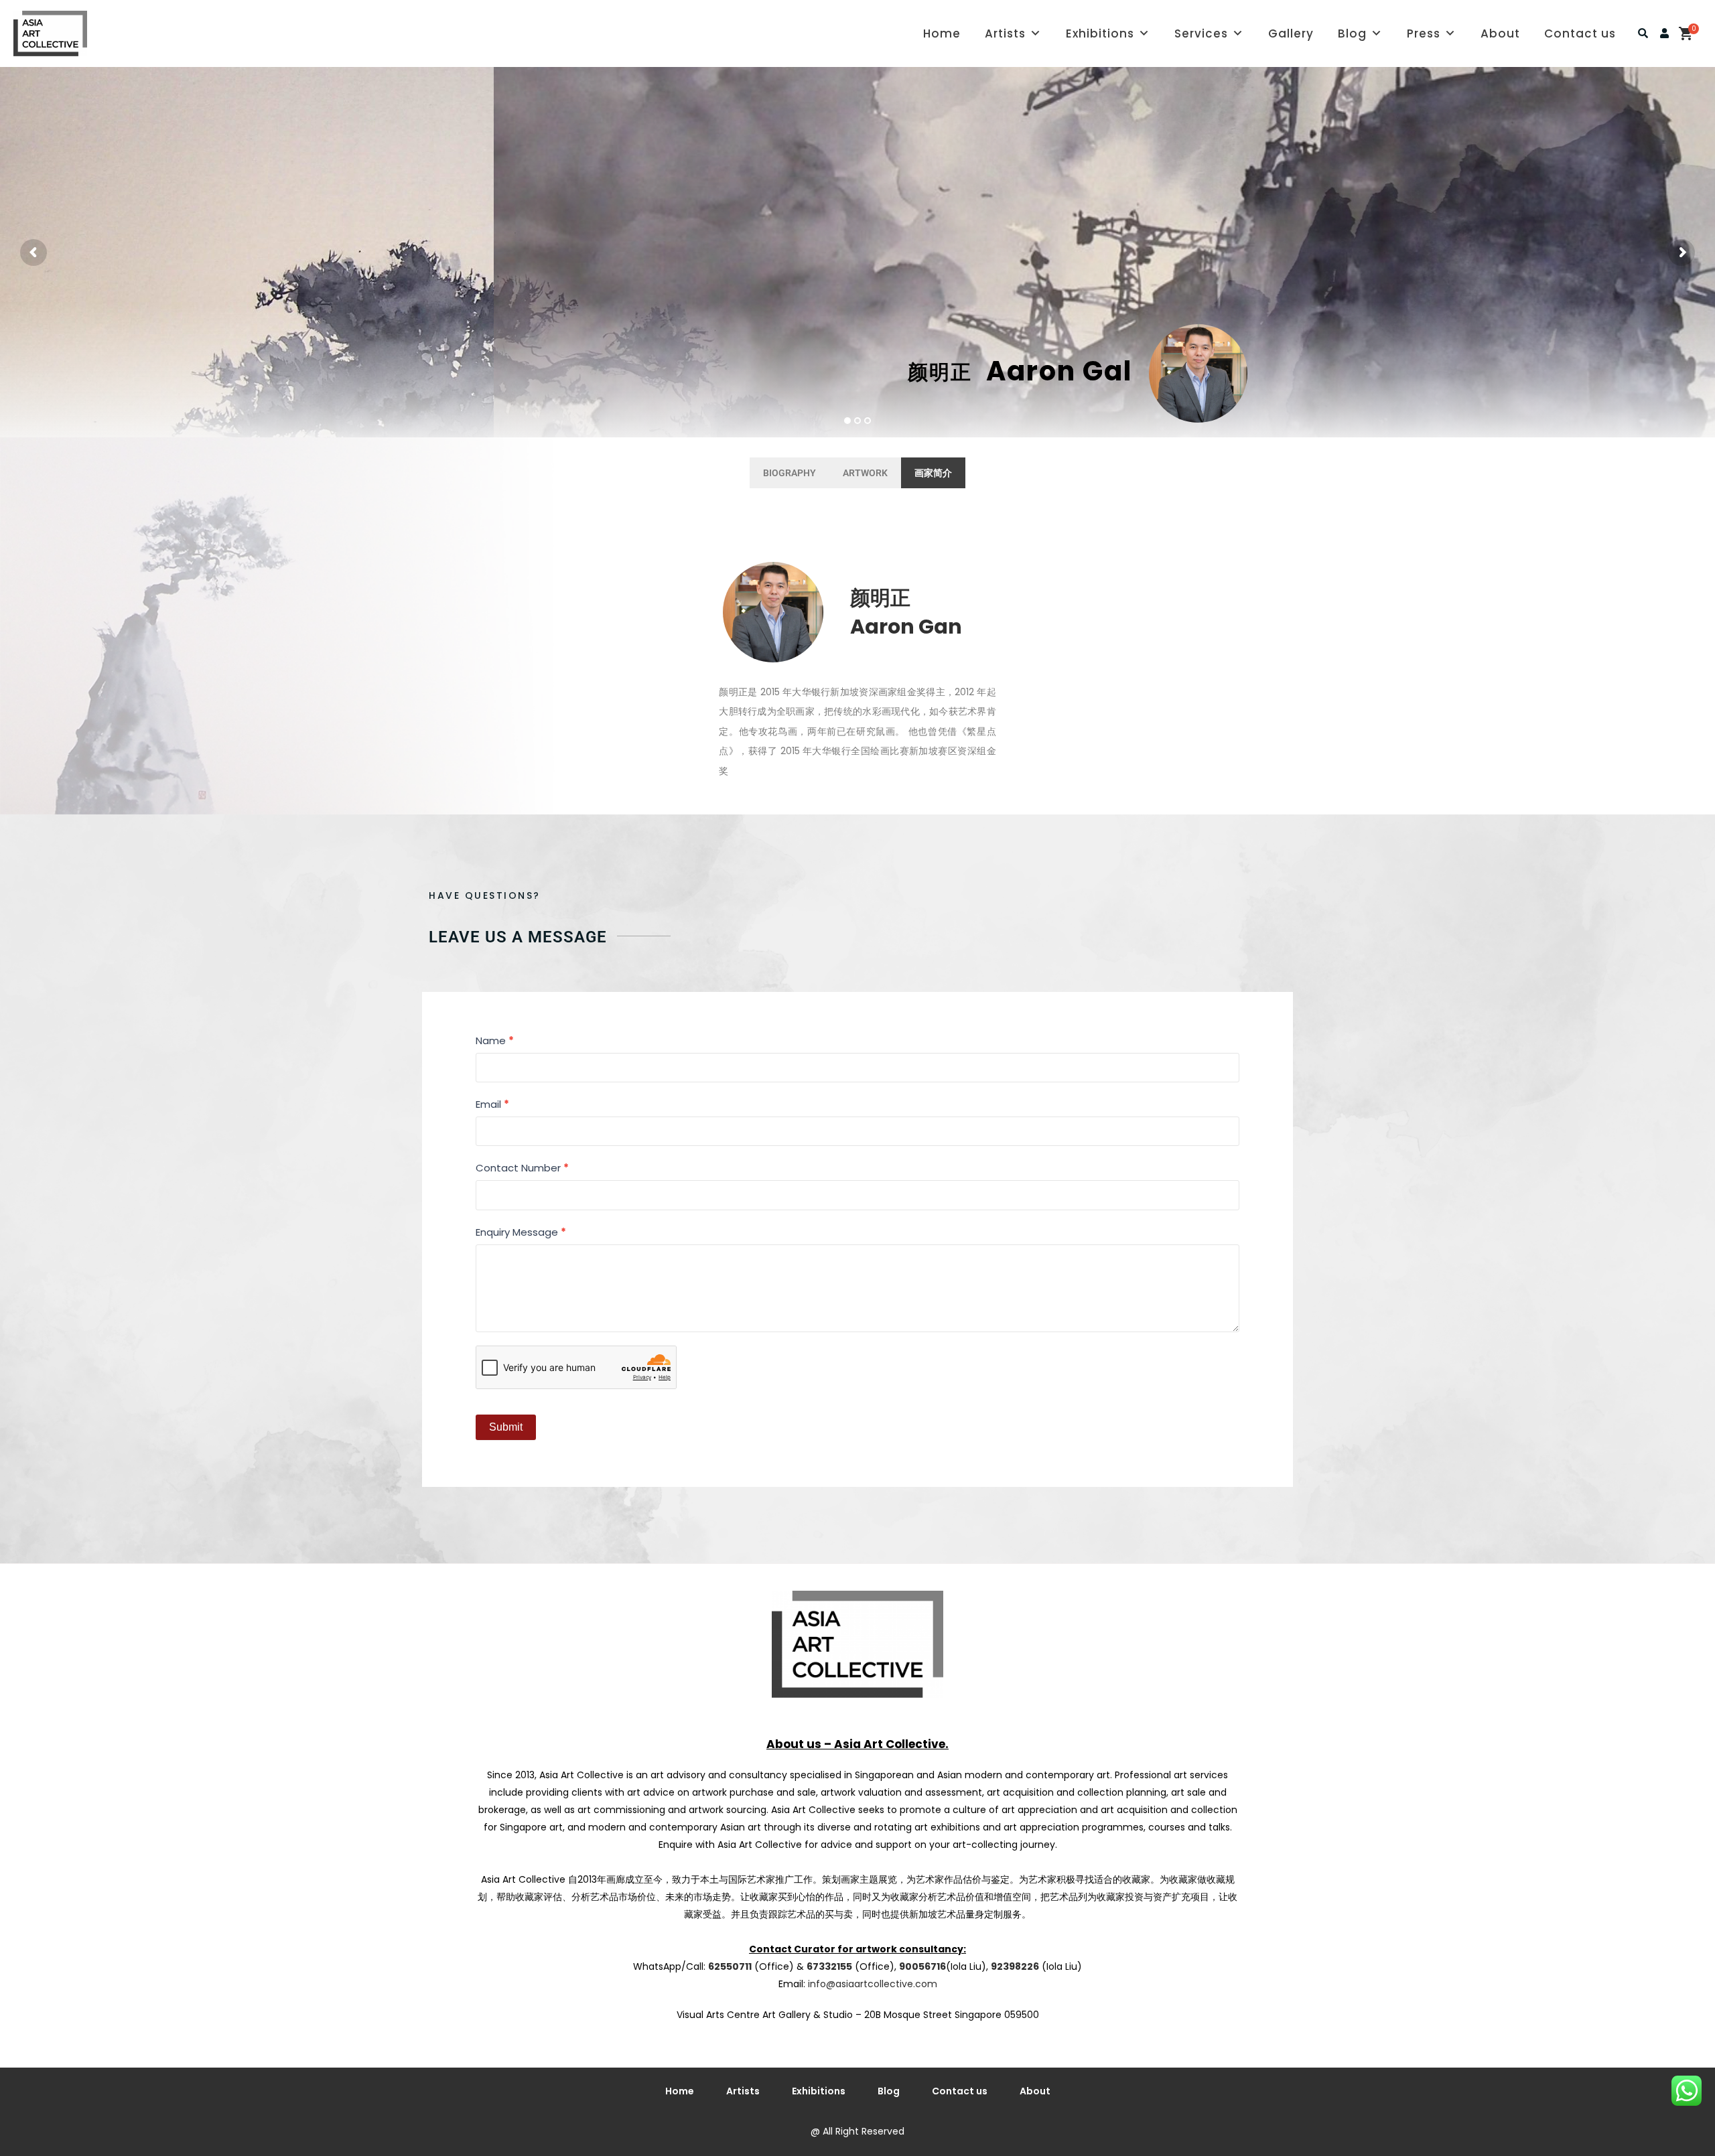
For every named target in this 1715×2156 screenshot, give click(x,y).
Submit (506, 1427)
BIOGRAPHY (790, 473)
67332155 (829, 1966)
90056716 (922, 1966)
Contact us (1580, 33)
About (1500, 33)
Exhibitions (1100, 33)
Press (1424, 33)
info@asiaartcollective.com (873, 1984)
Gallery (1291, 33)
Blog (1352, 33)
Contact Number (522, 1168)
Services (1201, 33)
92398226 (1015, 1966)
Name (495, 1040)
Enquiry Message (521, 1232)
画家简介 (933, 473)
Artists (1005, 33)
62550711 (730, 1966)
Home (942, 33)
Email (492, 1104)
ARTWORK (865, 473)
